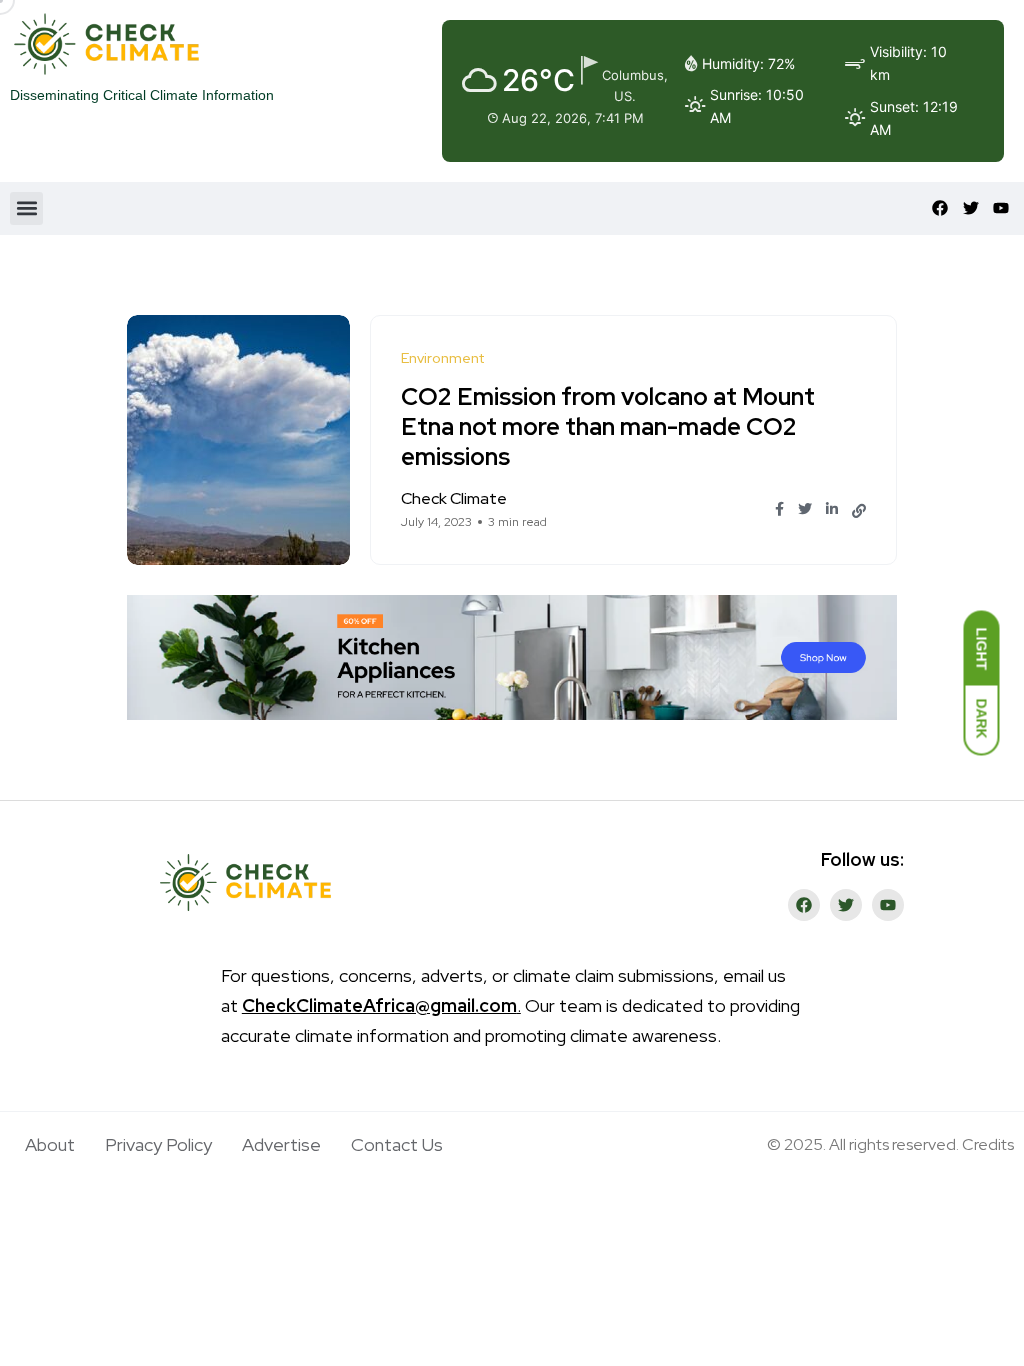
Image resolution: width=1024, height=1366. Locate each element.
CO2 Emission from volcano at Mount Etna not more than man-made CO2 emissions (608, 427)
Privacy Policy (158, 1144)
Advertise (281, 1144)
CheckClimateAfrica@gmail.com (379, 1005)
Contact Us (397, 1144)
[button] (26, 208)
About (50, 1144)
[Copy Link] (859, 511)
